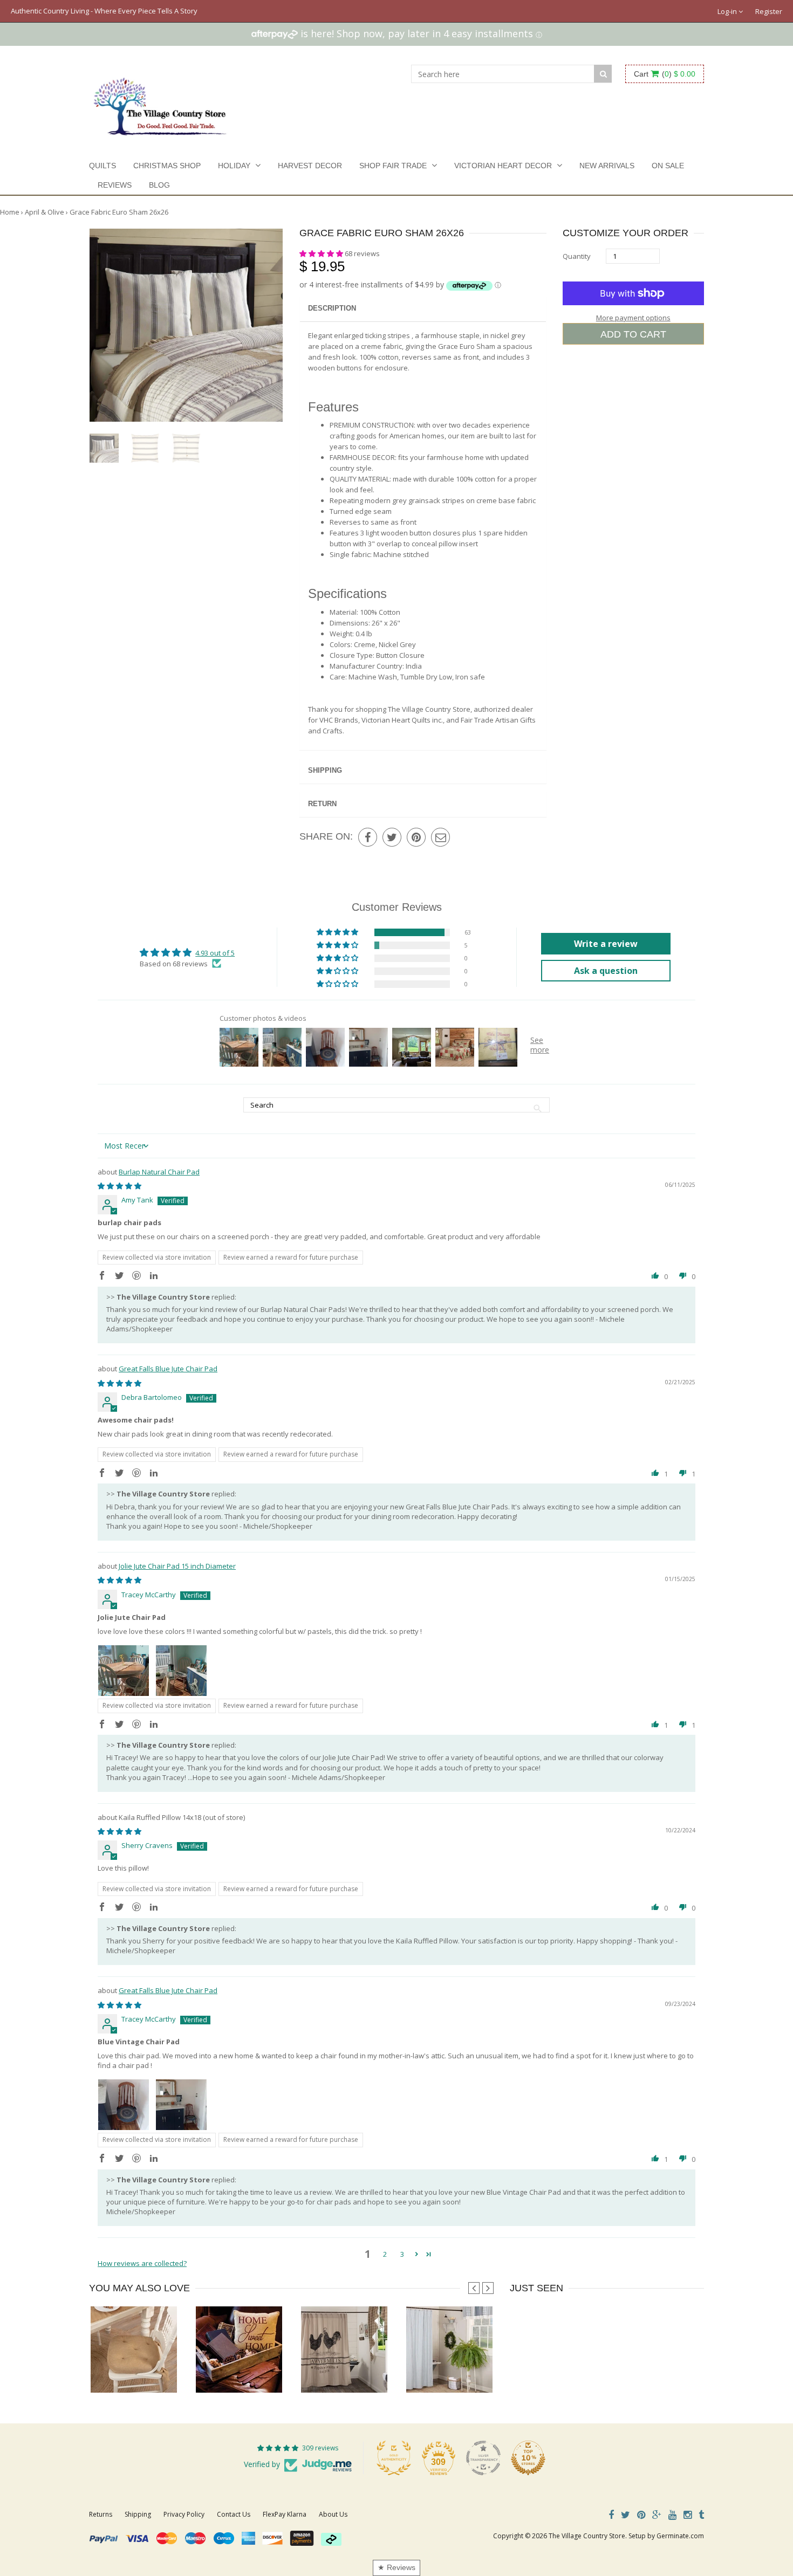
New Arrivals (607, 166)
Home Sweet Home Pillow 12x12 (246, 2371)
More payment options (633, 318)
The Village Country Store (587, 2536)
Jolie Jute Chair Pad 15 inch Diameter (177, 1566)
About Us (333, 2514)
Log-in (728, 11)
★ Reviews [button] (396, 2567)
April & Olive (45, 212)
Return (322, 804)
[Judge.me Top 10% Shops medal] (528, 2458)
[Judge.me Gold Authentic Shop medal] (394, 2458)
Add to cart (633, 334)
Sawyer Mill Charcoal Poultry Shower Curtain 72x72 (380, 2371)
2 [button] (385, 2254)
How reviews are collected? (142, 2263)
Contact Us (234, 2514)
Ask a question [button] (606, 971)
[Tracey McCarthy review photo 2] (181, 1671)
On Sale (668, 166)
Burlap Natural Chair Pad (159, 1172)
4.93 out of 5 (215, 953)
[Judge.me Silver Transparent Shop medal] (483, 2458)
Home (10, 212)
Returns (101, 2514)
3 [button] (402, 2254)
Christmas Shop (167, 166)
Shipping (325, 770)
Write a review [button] (606, 944)
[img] (119, 1186)
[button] (322, 253)
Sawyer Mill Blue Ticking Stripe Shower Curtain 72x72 (489, 2371)
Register (769, 11)
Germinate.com (680, 2536)
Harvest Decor (310, 166)
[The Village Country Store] (160, 104)
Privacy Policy (184, 2514)
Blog (159, 185)
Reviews (115, 185)
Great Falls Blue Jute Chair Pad (168, 1369)
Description (332, 308)
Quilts (102, 166)
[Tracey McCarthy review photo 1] (124, 1671)
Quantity (577, 256)
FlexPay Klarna (285, 2514)
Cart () (665, 74)
